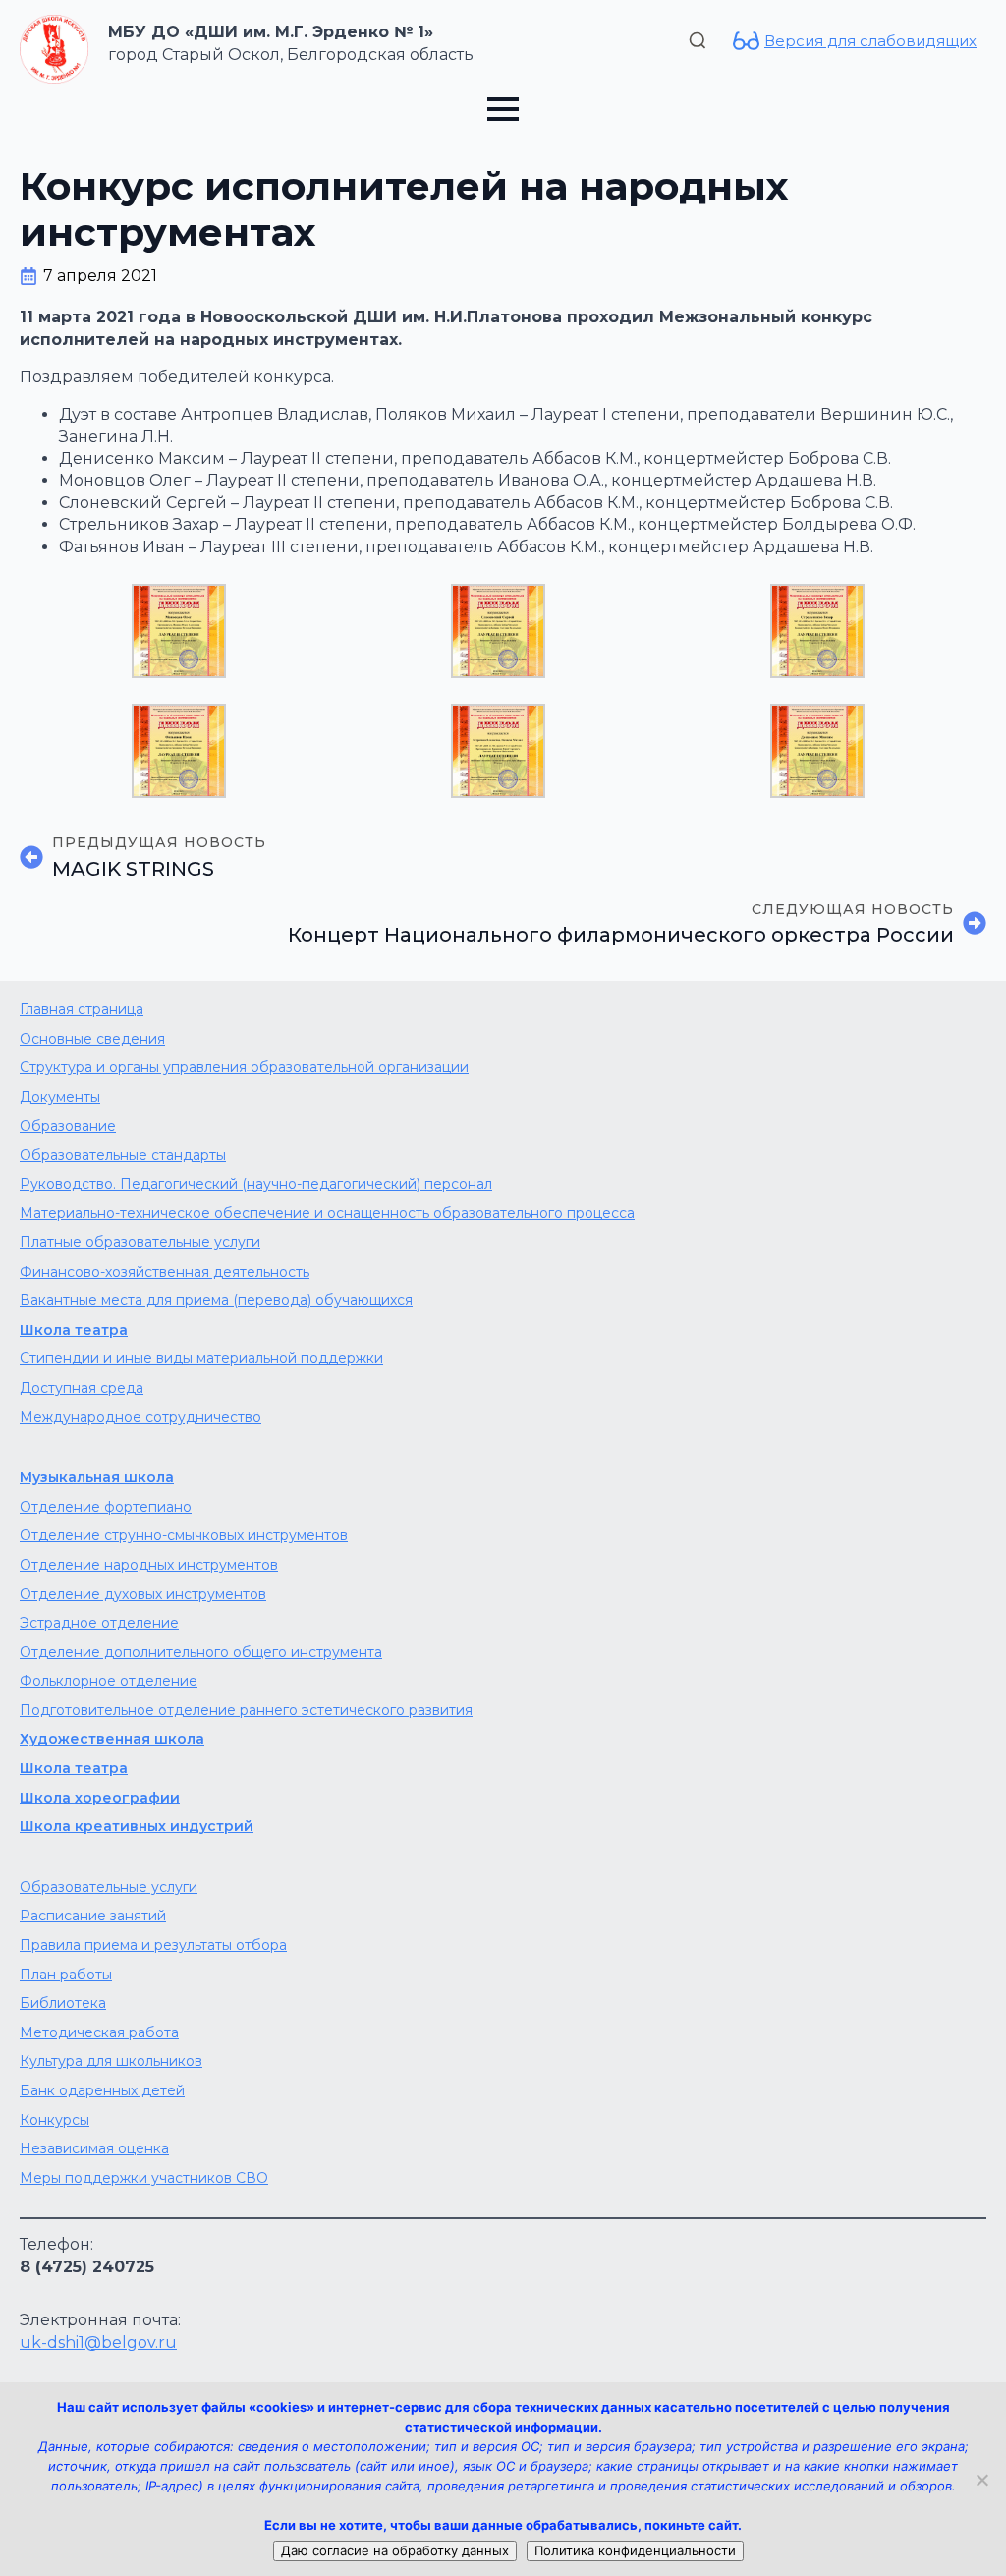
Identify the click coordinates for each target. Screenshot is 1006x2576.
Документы (60, 1097)
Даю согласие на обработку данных (395, 2550)
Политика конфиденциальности (635, 2550)
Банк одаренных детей (102, 2090)
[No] (981, 2480)
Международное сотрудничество (140, 1417)
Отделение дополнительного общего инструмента (201, 1652)
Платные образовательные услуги (140, 1242)
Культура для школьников (111, 2061)
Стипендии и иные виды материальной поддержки (201, 1358)
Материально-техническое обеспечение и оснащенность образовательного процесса (327, 1213)
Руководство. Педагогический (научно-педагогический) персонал (256, 1184)
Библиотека (63, 2003)
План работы (66, 1975)
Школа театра (74, 1330)
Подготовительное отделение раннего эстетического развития (246, 1710)
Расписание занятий (93, 1916)
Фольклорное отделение (109, 1681)
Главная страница (82, 1009)
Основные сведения (92, 1039)
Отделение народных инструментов (149, 1565)
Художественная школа (112, 1739)
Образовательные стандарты (123, 1155)
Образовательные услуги (109, 1887)
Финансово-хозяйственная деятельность (165, 1272)
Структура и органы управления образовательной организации (244, 1067)
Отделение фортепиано (106, 1507)
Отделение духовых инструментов (143, 1594)
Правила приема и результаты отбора (153, 1945)
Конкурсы (55, 2120)
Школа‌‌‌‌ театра (74, 1768)
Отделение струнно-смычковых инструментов (184, 1535)
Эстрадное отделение (99, 1623)
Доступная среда (82, 1388)
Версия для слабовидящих (870, 41)
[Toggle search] (698, 40)
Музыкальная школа (97, 1477)
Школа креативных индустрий (137, 1826)
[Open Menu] (503, 109)
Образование (68, 1126)
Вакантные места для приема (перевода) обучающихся (216, 1300)
